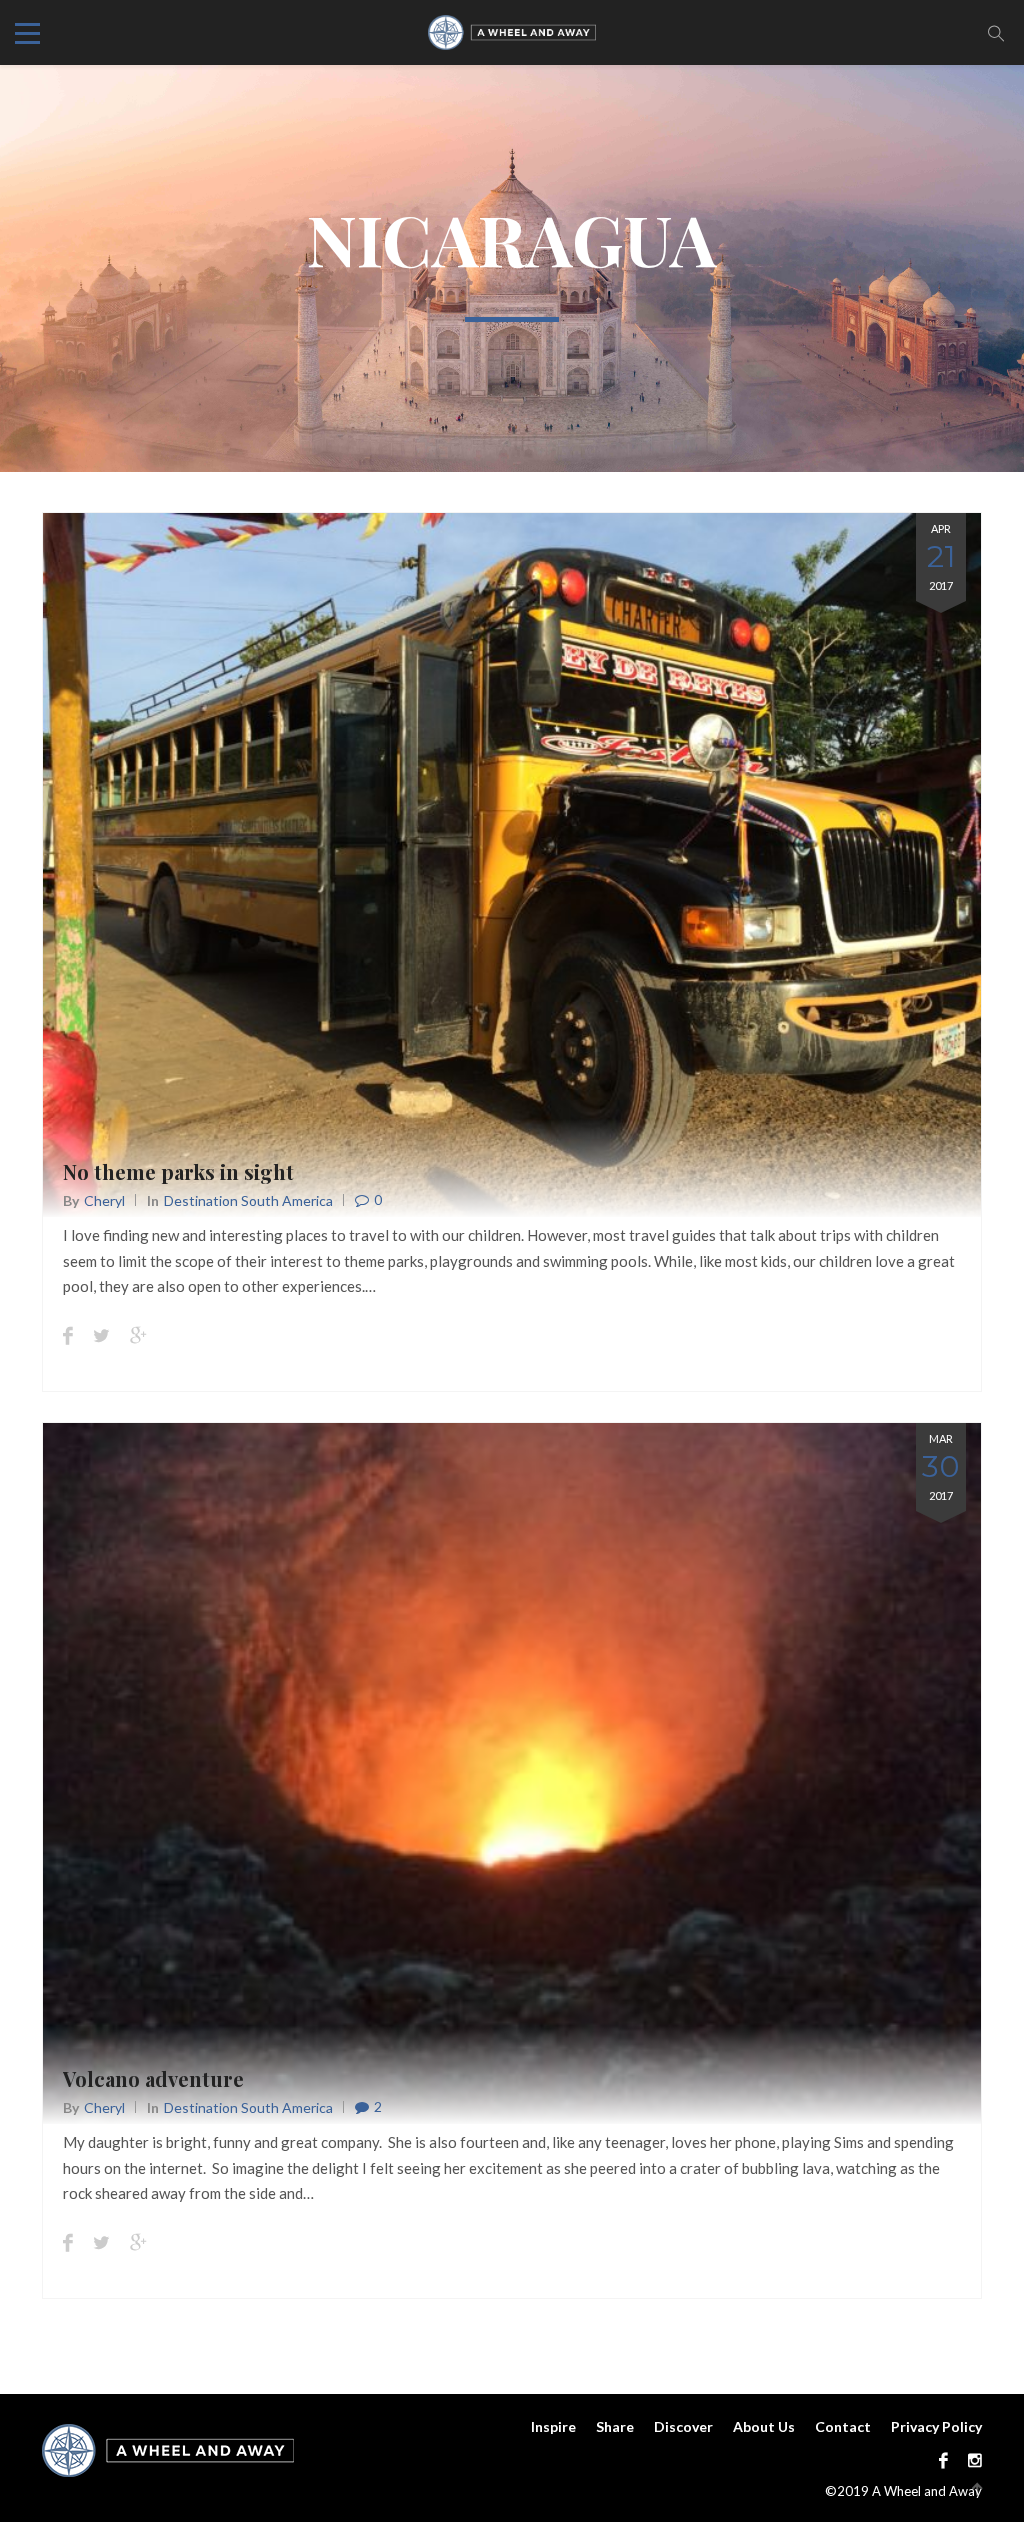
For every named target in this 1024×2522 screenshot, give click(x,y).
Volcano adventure (153, 2078)
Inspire (553, 2426)
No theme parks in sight (178, 1171)
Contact (843, 2426)
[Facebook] (943, 2459)
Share (615, 2426)
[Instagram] (970, 2459)
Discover (683, 2426)
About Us (764, 2426)
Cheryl (104, 1200)
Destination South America (248, 1200)
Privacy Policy (936, 2426)
